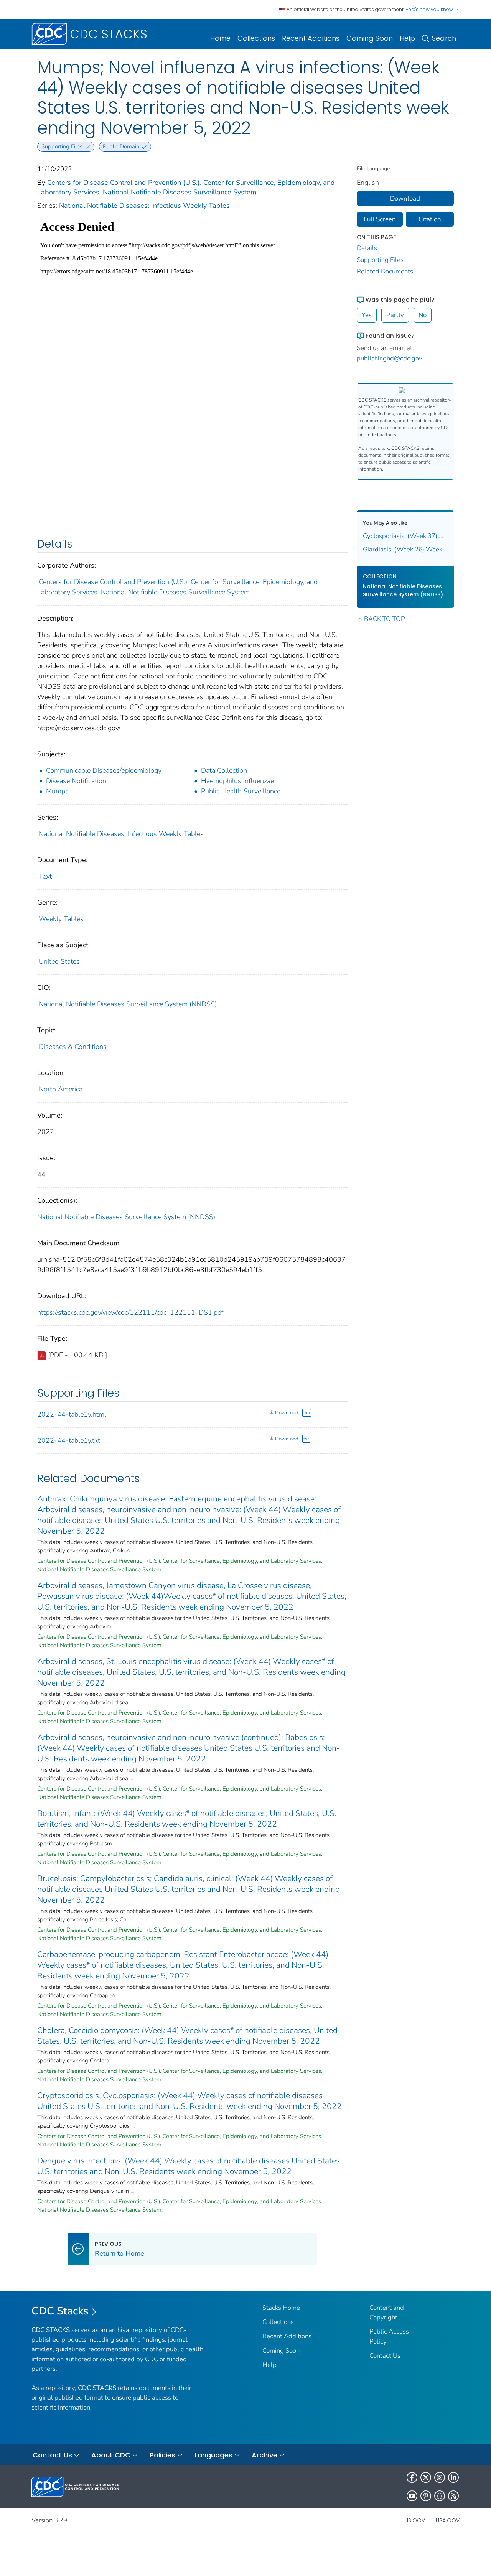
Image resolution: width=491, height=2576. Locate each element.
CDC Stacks (60, 2311)
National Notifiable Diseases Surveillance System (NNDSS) (128, 1004)
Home (220, 38)
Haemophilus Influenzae (237, 781)
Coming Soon (370, 38)
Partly (395, 315)
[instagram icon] (440, 2477)
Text (45, 876)
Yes (367, 315)
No (423, 315)
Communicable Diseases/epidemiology (104, 770)
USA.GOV (448, 2520)
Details (367, 248)
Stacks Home (281, 2308)
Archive (264, 2455)
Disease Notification (76, 781)
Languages (213, 2455)
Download (287, 1413)
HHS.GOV (413, 2520)
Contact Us (385, 2356)
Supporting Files (380, 260)
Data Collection (224, 770)
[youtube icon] (412, 2496)
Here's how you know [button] (430, 9)
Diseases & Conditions (73, 1047)
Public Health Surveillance (241, 791)
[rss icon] (453, 2496)
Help (407, 38)
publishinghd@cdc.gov (390, 358)
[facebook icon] (412, 2477)
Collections (256, 38)
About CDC (111, 2455)
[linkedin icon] (453, 2477)
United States (59, 961)
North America (61, 1089)
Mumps (57, 791)
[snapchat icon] (440, 2496)
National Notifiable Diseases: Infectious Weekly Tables (144, 206)
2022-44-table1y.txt (69, 1440)
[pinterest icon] (426, 2496)
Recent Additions (311, 38)
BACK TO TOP (384, 619)
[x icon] (426, 2477)
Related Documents (385, 271)
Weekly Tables (61, 919)
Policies (162, 2455)
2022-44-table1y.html (72, 1414)
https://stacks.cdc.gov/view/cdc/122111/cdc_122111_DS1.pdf (130, 1312)
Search (444, 38)
